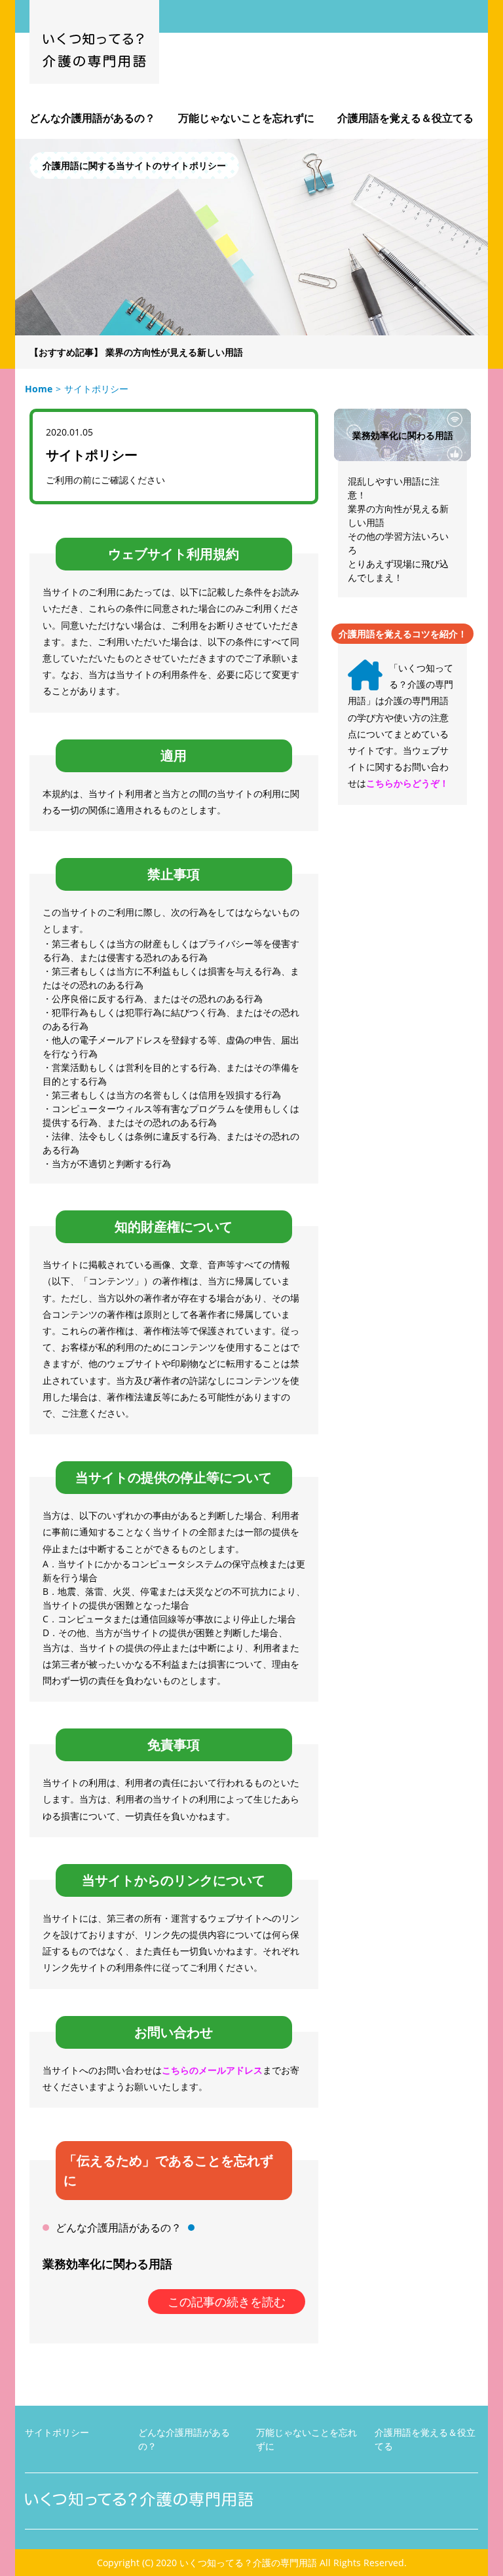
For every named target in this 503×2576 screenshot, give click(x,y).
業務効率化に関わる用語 (107, 2264)
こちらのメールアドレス (212, 2070)
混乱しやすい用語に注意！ (394, 488)
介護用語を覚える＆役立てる (405, 118)
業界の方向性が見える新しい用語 (174, 352)
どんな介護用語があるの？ (92, 118)
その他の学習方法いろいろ (398, 543)
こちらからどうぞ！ (407, 783)
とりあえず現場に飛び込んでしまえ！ (398, 570)
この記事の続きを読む (227, 2302)
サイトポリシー (57, 2432)
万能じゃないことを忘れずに (246, 118)
